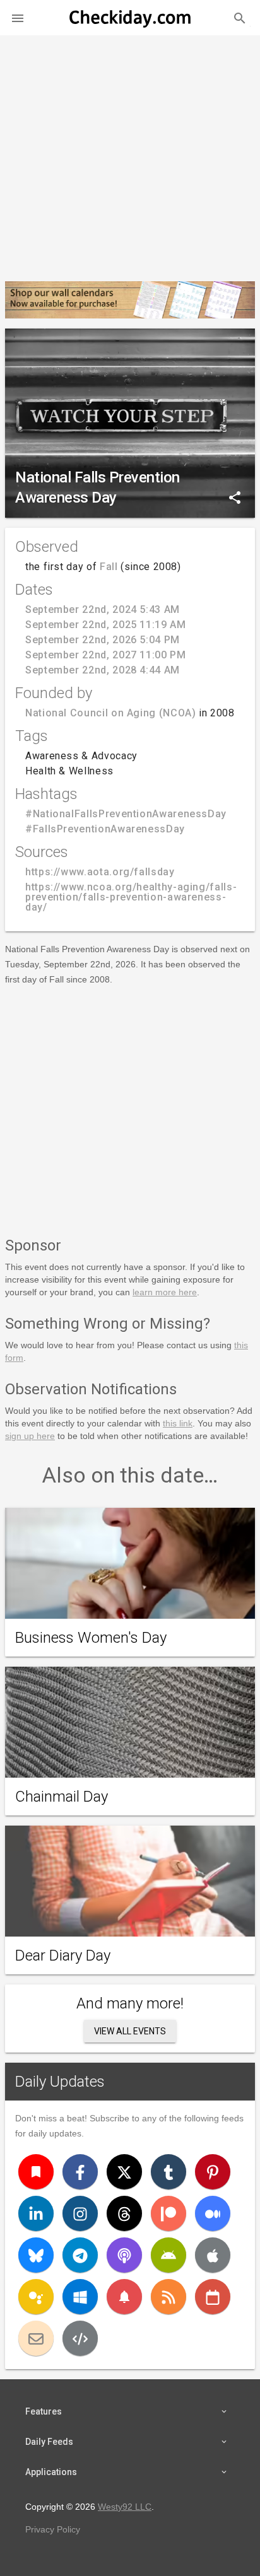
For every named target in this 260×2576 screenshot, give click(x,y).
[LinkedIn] (36, 2213)
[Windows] (80, 2297)
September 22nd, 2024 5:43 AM (103, 609)
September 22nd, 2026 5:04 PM (103, 640)
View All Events (130, 2031)
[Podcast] (124, 2255)
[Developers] (80, 2338)
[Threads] (124, 2213)
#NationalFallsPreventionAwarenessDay (126, 814)
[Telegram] (80, 2255)
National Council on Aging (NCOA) (110, 713)
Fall (109, 567)
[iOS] (213, 2255)
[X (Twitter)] (124, 2172)
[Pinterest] (213, 2172)
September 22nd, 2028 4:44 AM (103, 670)
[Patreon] (168, 2213)
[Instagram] (80, 2213)
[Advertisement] (130, 153)
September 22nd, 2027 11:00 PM (106, 655)
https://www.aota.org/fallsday (100, 872)
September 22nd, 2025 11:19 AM (106, 625)
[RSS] (168, 2297)
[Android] (168, 2255)
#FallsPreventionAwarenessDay (105, 829)
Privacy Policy (53, 2529)
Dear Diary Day (63, 1955)
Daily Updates (60, 2082)
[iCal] (213, 2297)
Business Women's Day (91, 1638)
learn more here (165, 1292)
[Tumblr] (168, 2172)
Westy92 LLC (125, 2507)
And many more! (130, 2003)
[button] (18, 18)
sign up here (30, 1436)
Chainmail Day (62, 1797)
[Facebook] (80, 2172)
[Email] (36, 2338)
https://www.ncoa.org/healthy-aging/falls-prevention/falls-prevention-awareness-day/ (131, 897)
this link (178, 1423)
